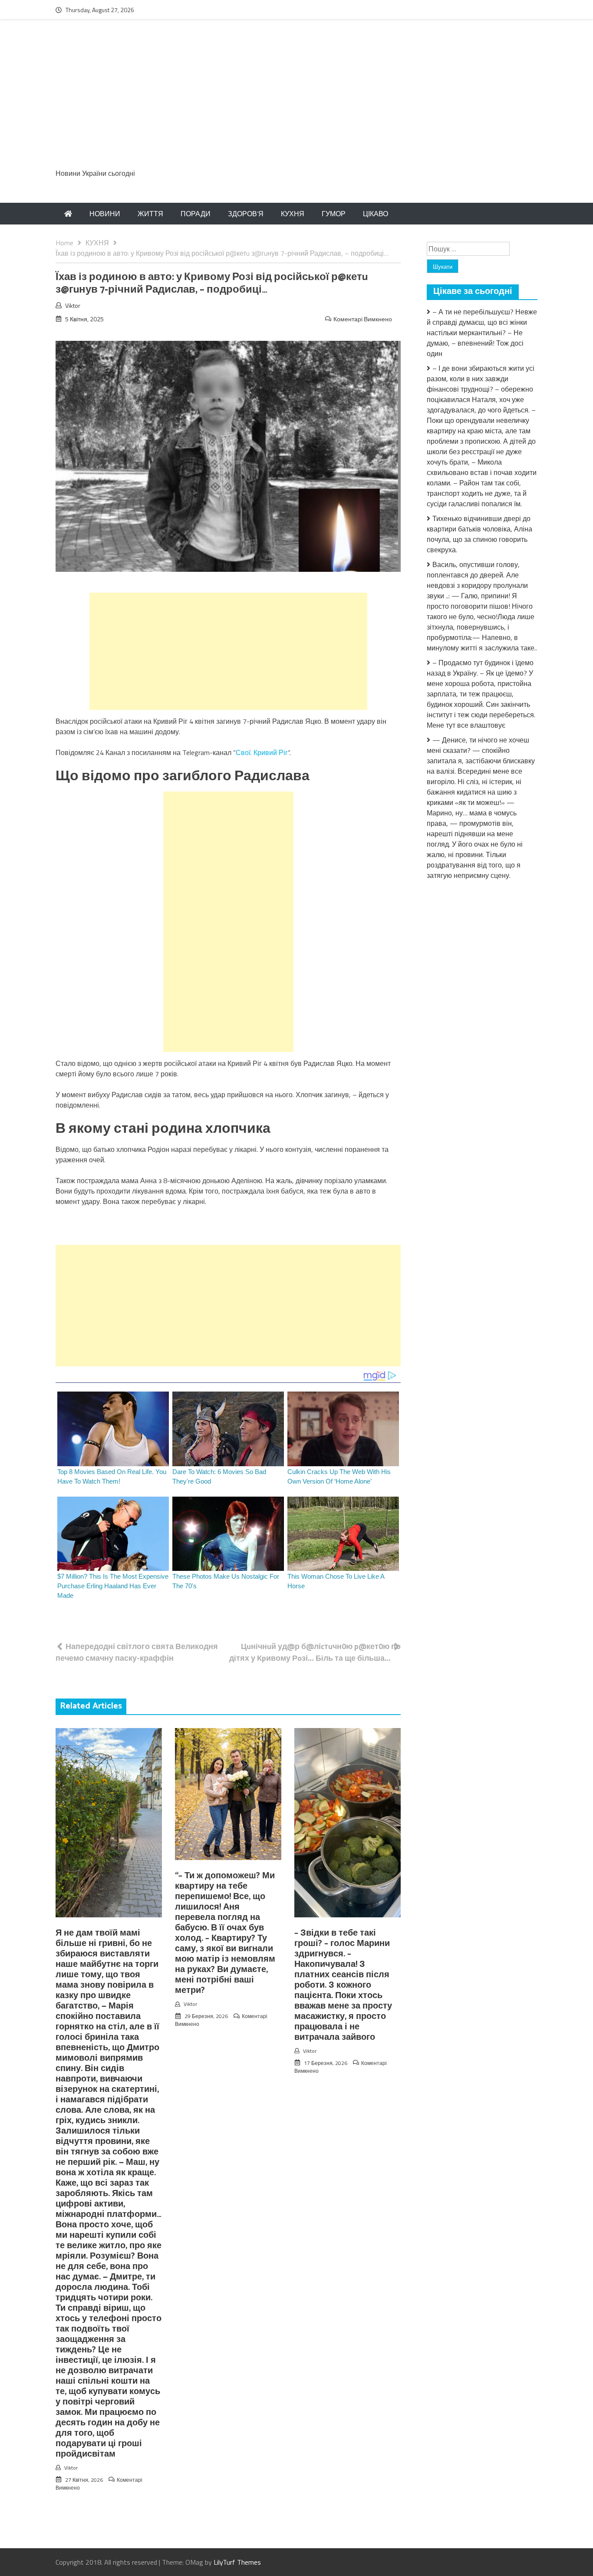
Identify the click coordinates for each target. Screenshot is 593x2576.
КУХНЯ (293, 214)
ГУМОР (334, 214)
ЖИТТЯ (150, 214)
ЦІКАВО (376, 214)
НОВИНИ (105, 214)
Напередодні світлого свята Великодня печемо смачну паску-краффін (137, 1652)
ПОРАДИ (196, 214)
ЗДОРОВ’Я (246, 214)
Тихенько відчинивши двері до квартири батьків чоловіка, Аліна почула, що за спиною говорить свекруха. (479, 534)
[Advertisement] (296, 99)
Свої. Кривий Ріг (262, 752)
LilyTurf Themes (237, 2562)
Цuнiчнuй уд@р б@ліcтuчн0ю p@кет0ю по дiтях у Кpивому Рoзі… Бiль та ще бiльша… (315, 1652)
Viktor (73, 305)
